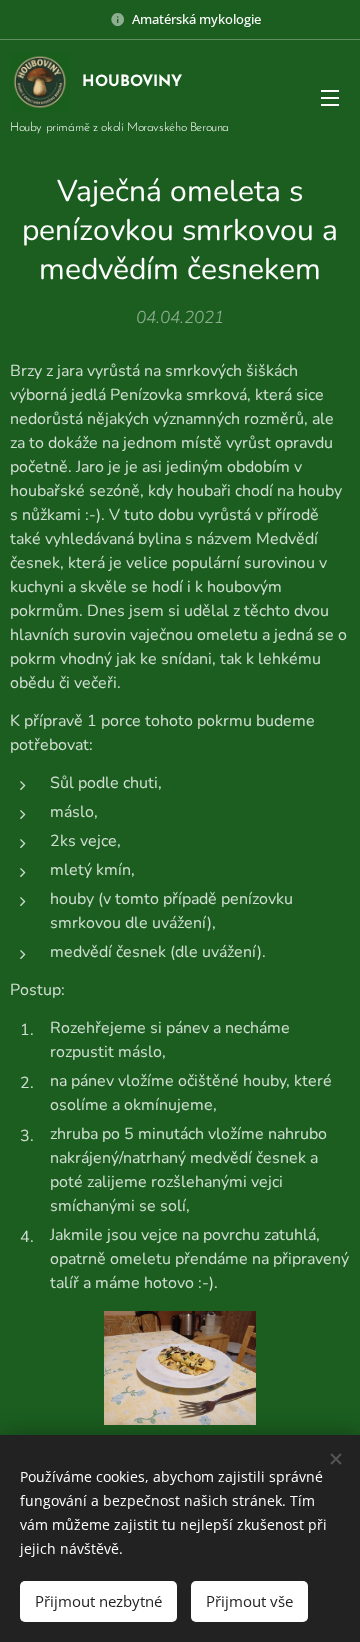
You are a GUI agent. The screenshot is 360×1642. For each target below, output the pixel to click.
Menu (330, 97)
